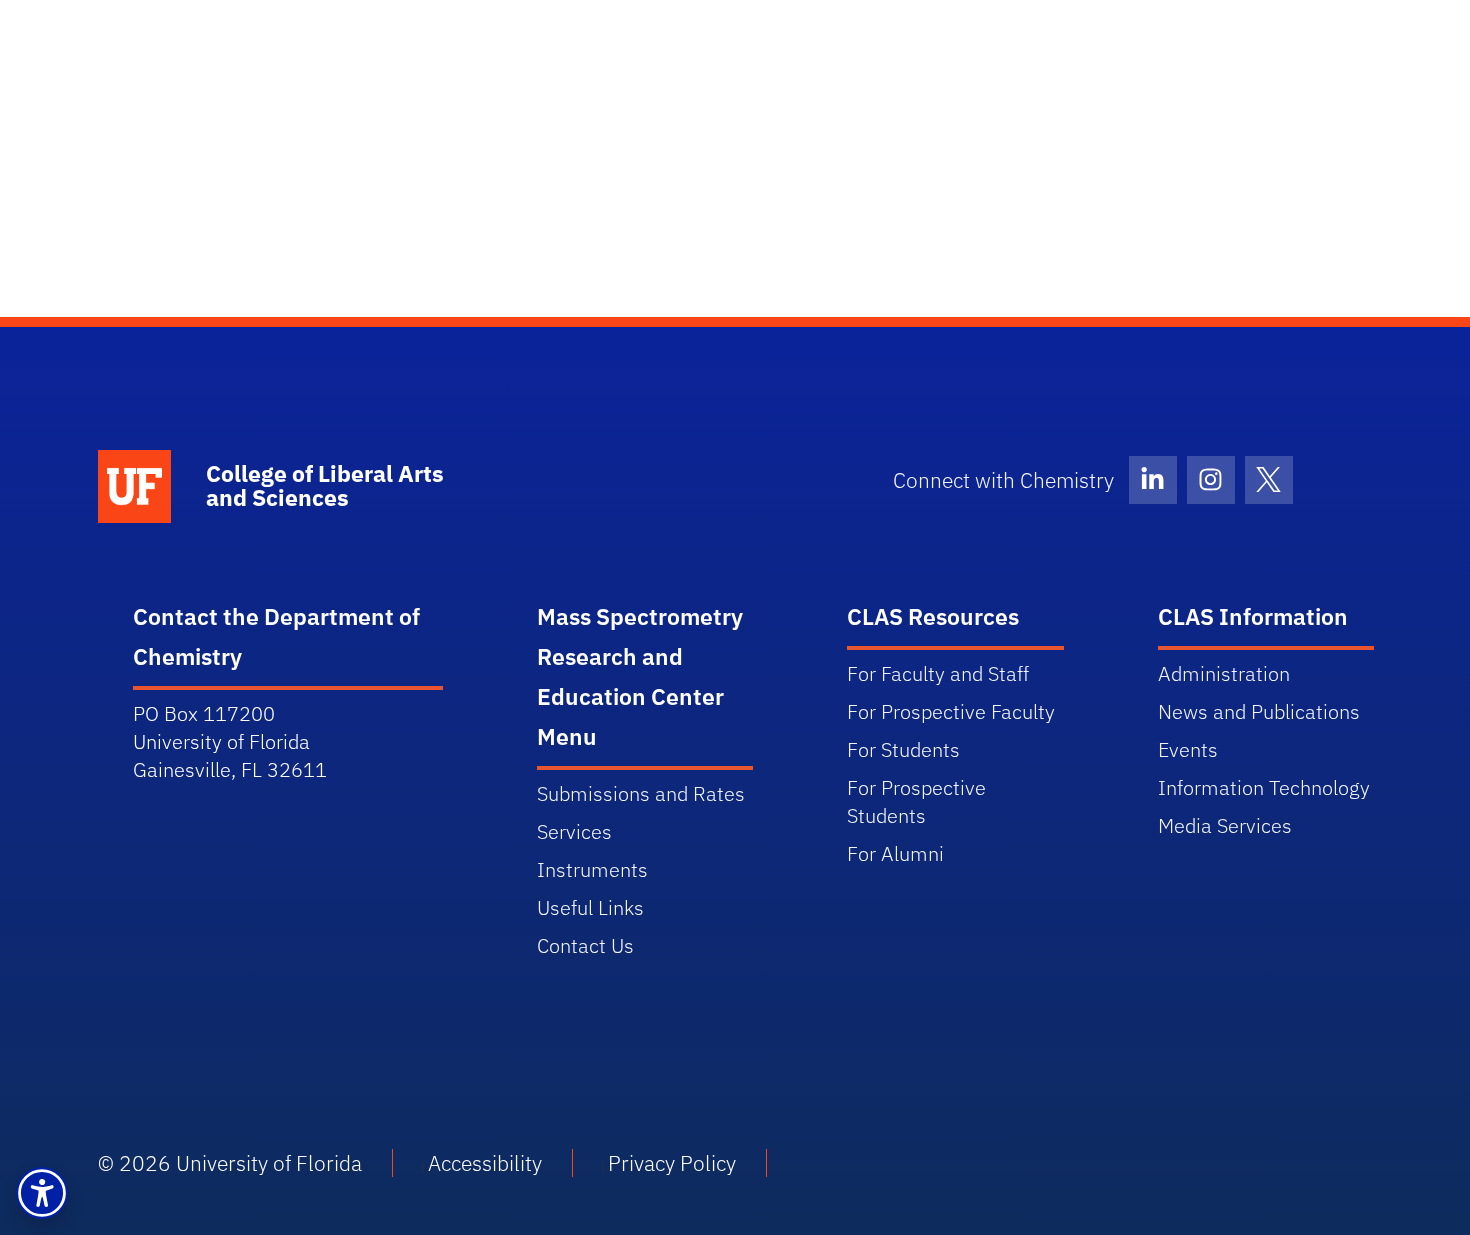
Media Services (1225, 825)
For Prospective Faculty (951, 711)
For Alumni (895, 853)
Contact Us (585, 945)
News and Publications (1259, 711)
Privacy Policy (672, 1163)
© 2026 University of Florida (230, 1163)
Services (574, 831)
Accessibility (485, 1163)
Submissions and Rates (641, 793)
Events (1188, 749)
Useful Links (590, 907)
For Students (903, 749)
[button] (42, 1193)
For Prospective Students (916, 801)
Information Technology (1264, 787)
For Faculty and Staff (938, 673)
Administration (1224, 673)
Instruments (592, 869)
